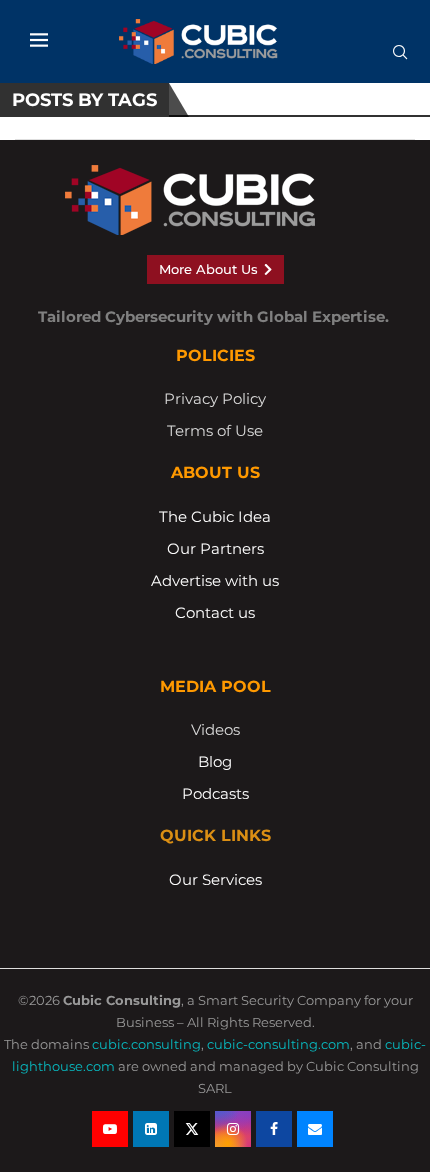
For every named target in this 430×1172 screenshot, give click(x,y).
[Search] (400, 59)
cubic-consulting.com (278, 1044)
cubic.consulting (146, 1044)
